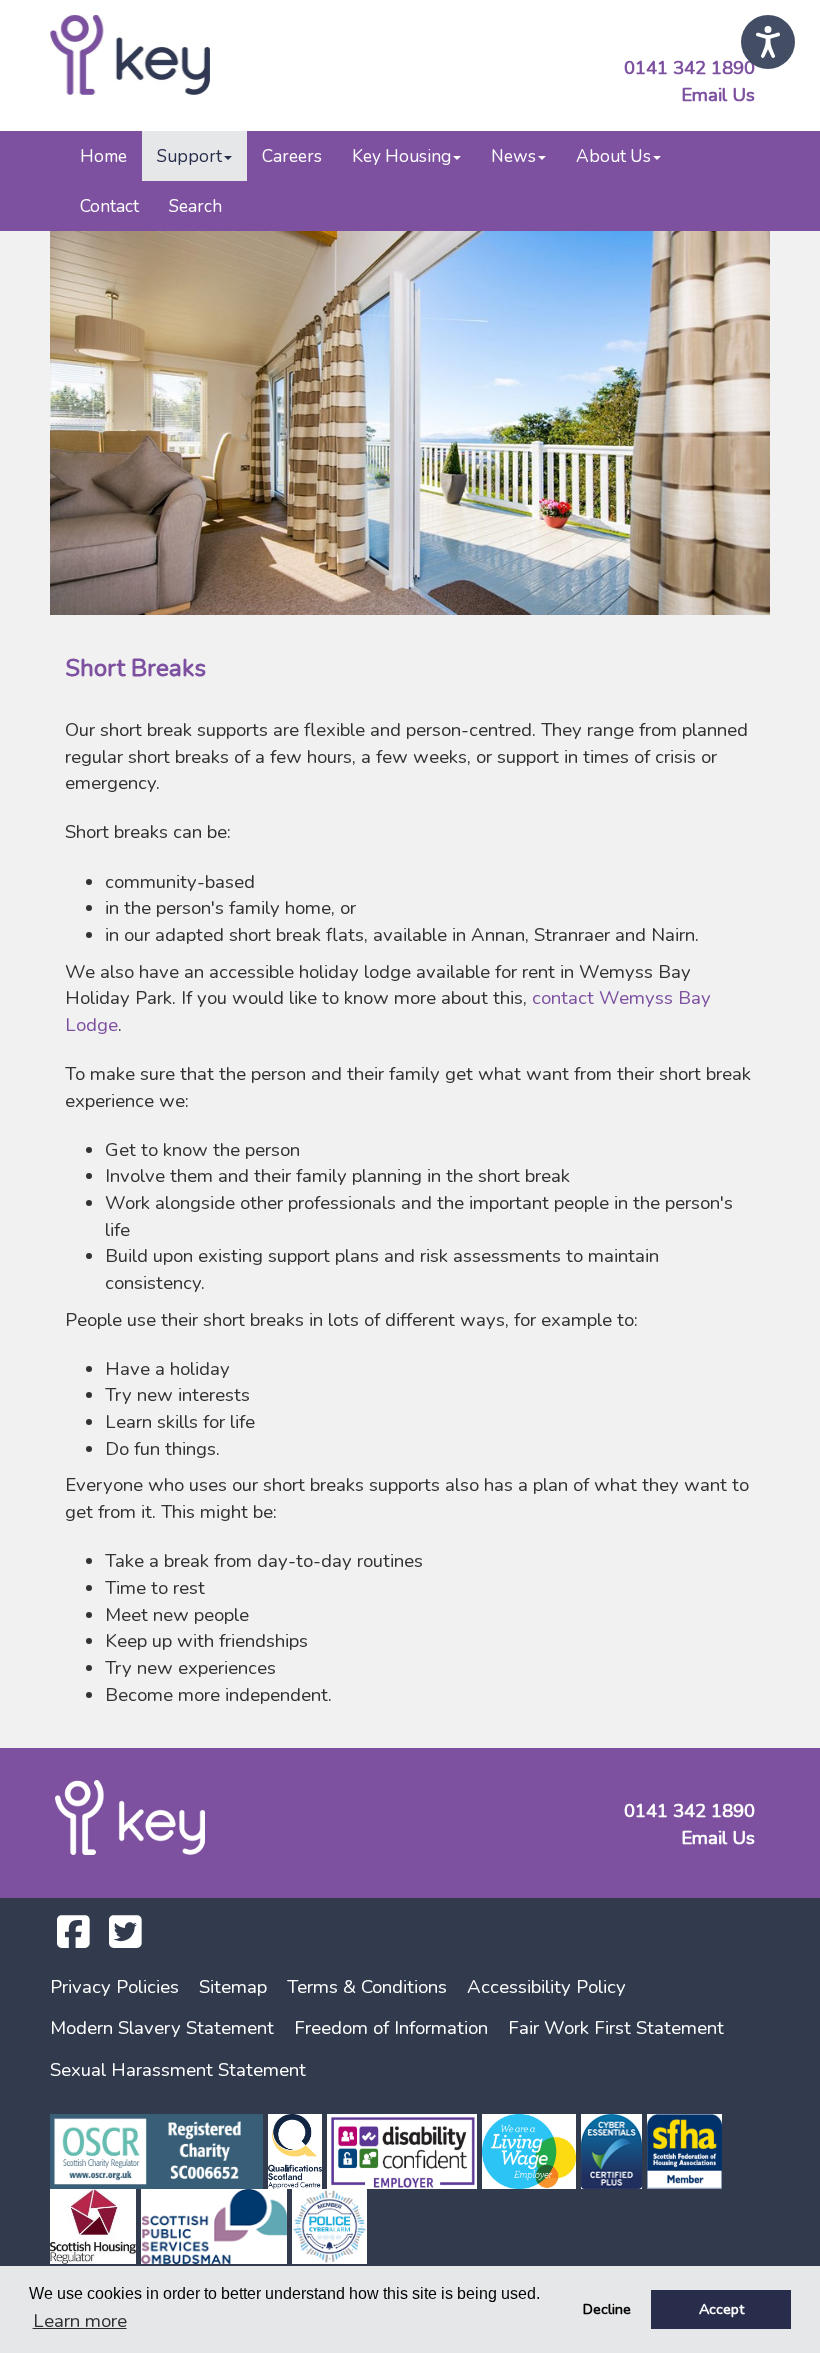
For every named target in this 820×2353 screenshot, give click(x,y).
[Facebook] (73, 1940)
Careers (292, 156)
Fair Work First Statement (616, 2028)
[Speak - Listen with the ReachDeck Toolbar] (768, 42)
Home (103, 156)
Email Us (718, 95)
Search (195, 206)
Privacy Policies (114, 1987)
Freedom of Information (391, 2028)
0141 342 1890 (689, 68)
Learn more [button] (80, 2321)
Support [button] (189, 156)
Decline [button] (607, 2309)
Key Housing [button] (401, 156)
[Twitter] (125, 1940)
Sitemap (233, 1987)
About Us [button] (613, 156)
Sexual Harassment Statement (178, 2070)
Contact (109, 206)
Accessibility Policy (546, 1987)
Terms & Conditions (367, 1987)
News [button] (513, 156)
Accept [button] (721, 2309)
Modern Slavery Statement (162, 2028)
